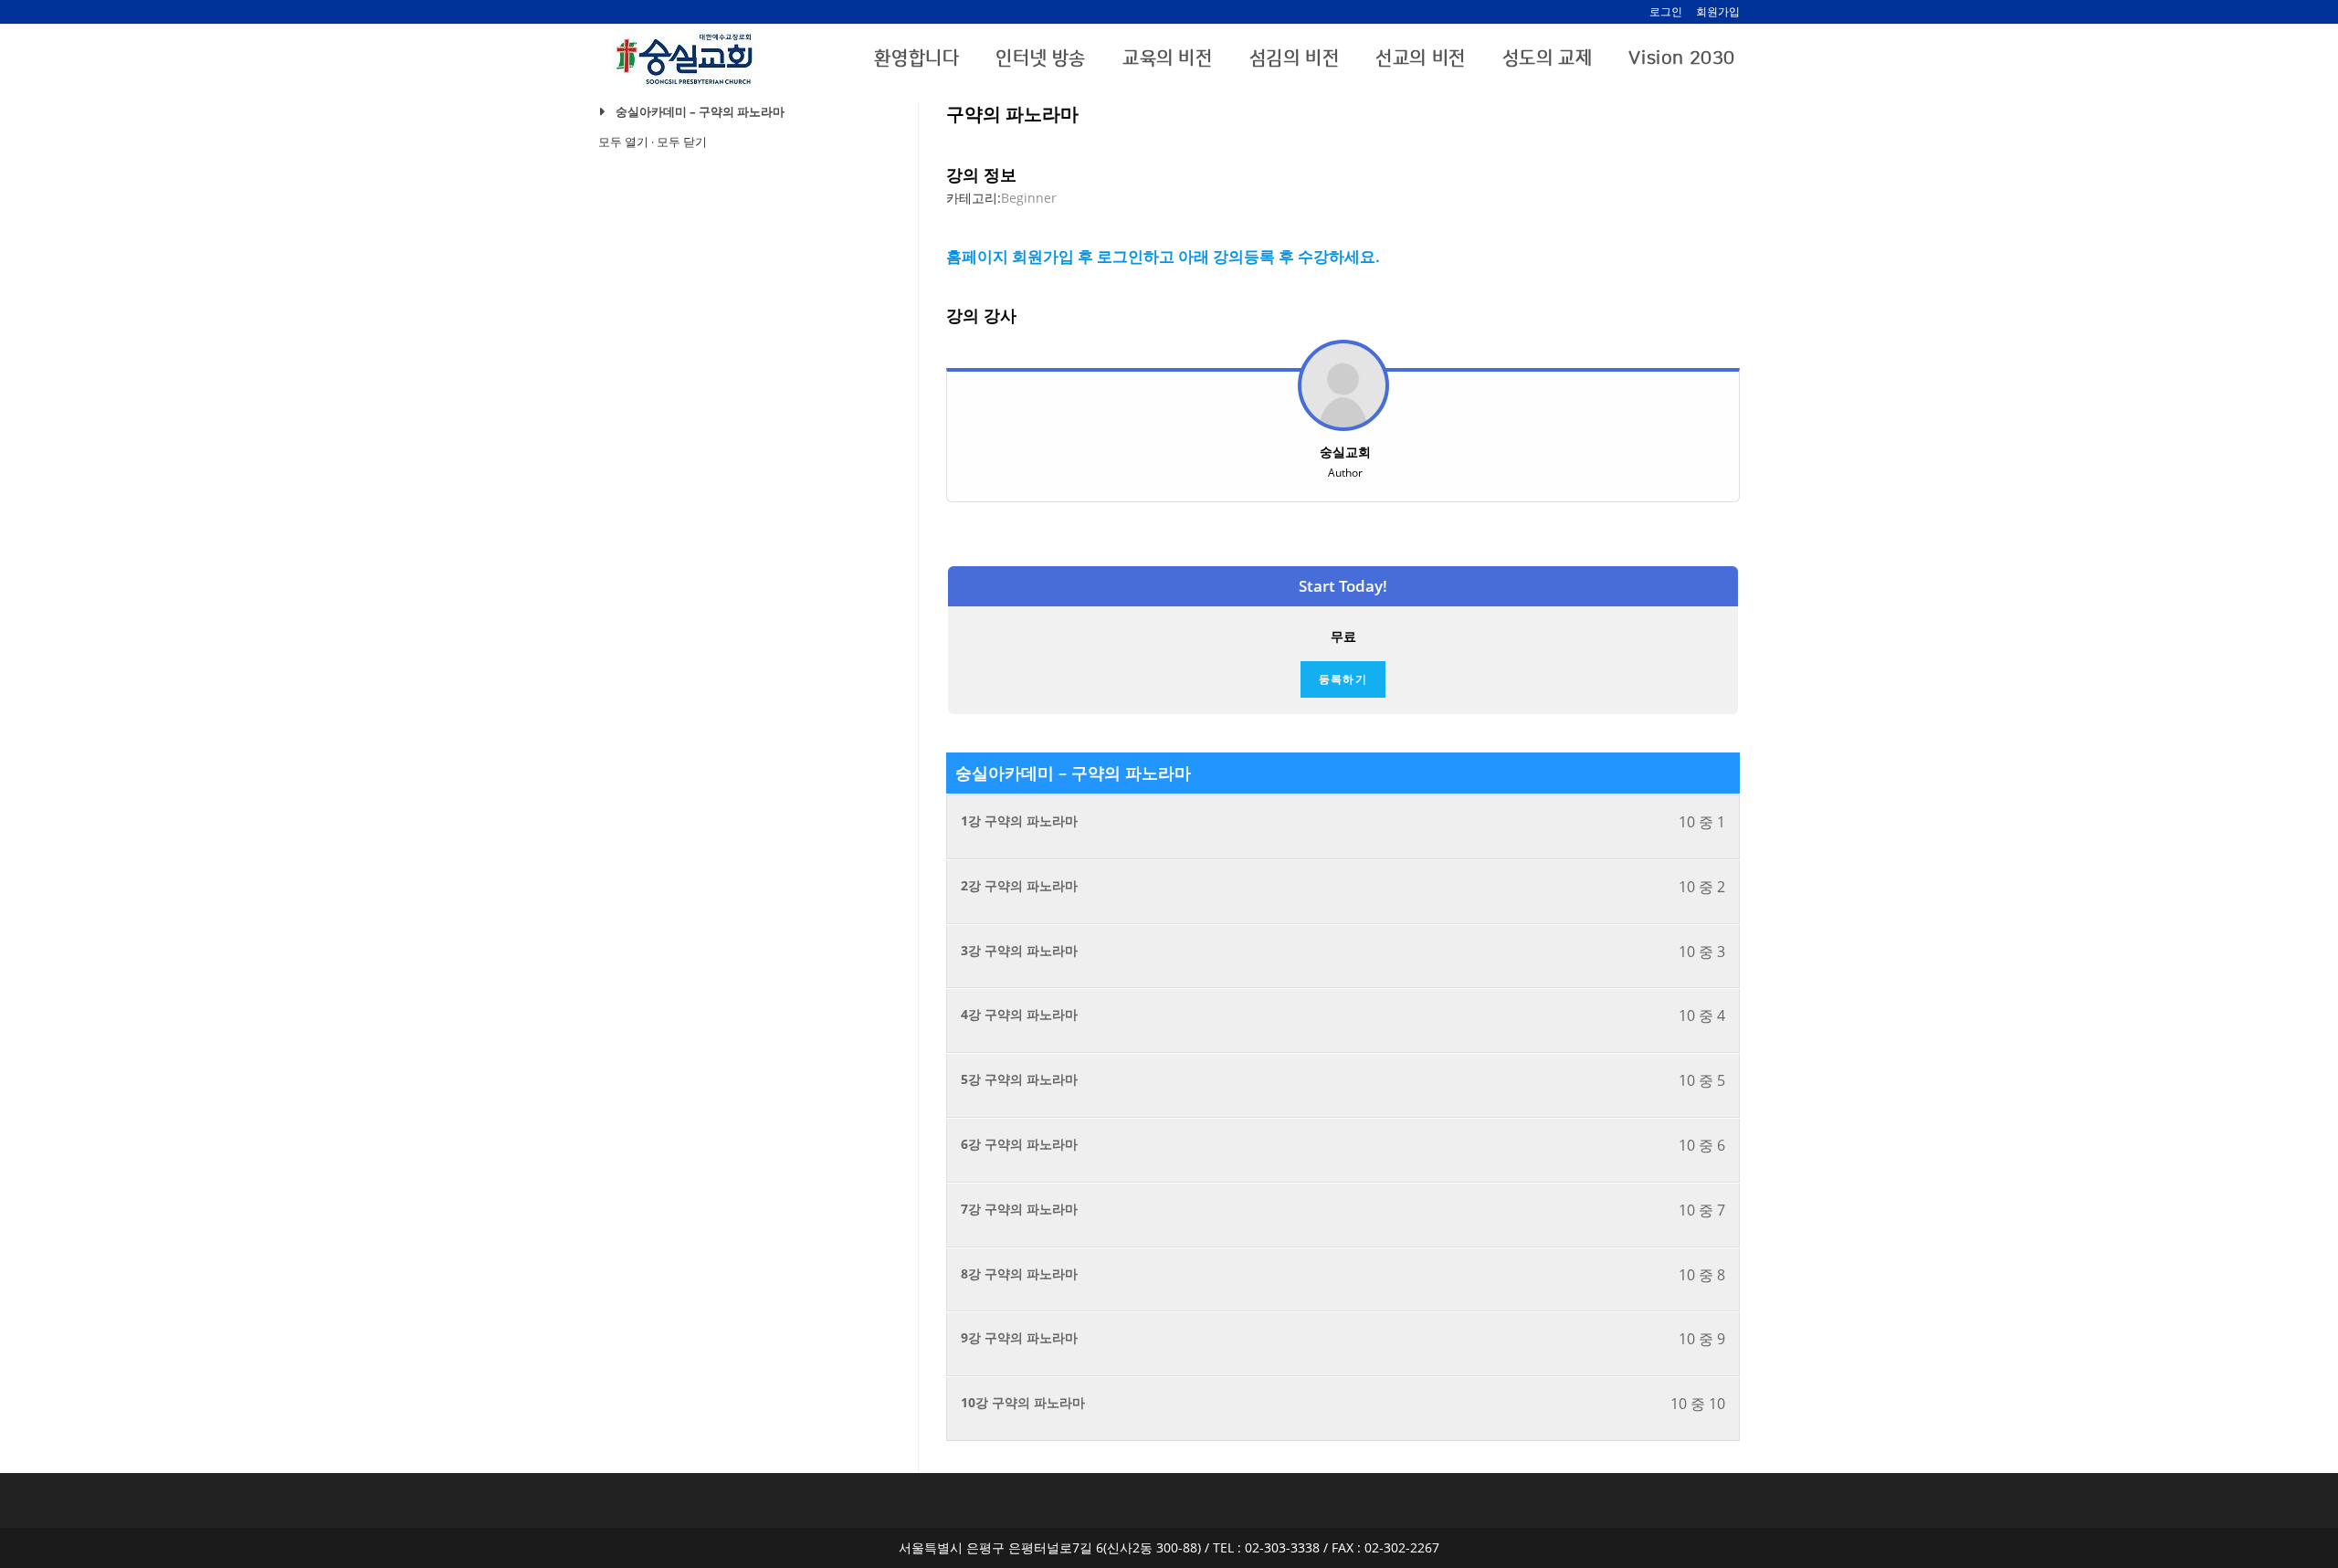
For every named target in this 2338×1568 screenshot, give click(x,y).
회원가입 (1718, 11)
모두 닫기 (682, 142)
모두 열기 (623, 142)
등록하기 (1343, 679)
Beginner (1029, 198)
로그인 (1666, 11)
